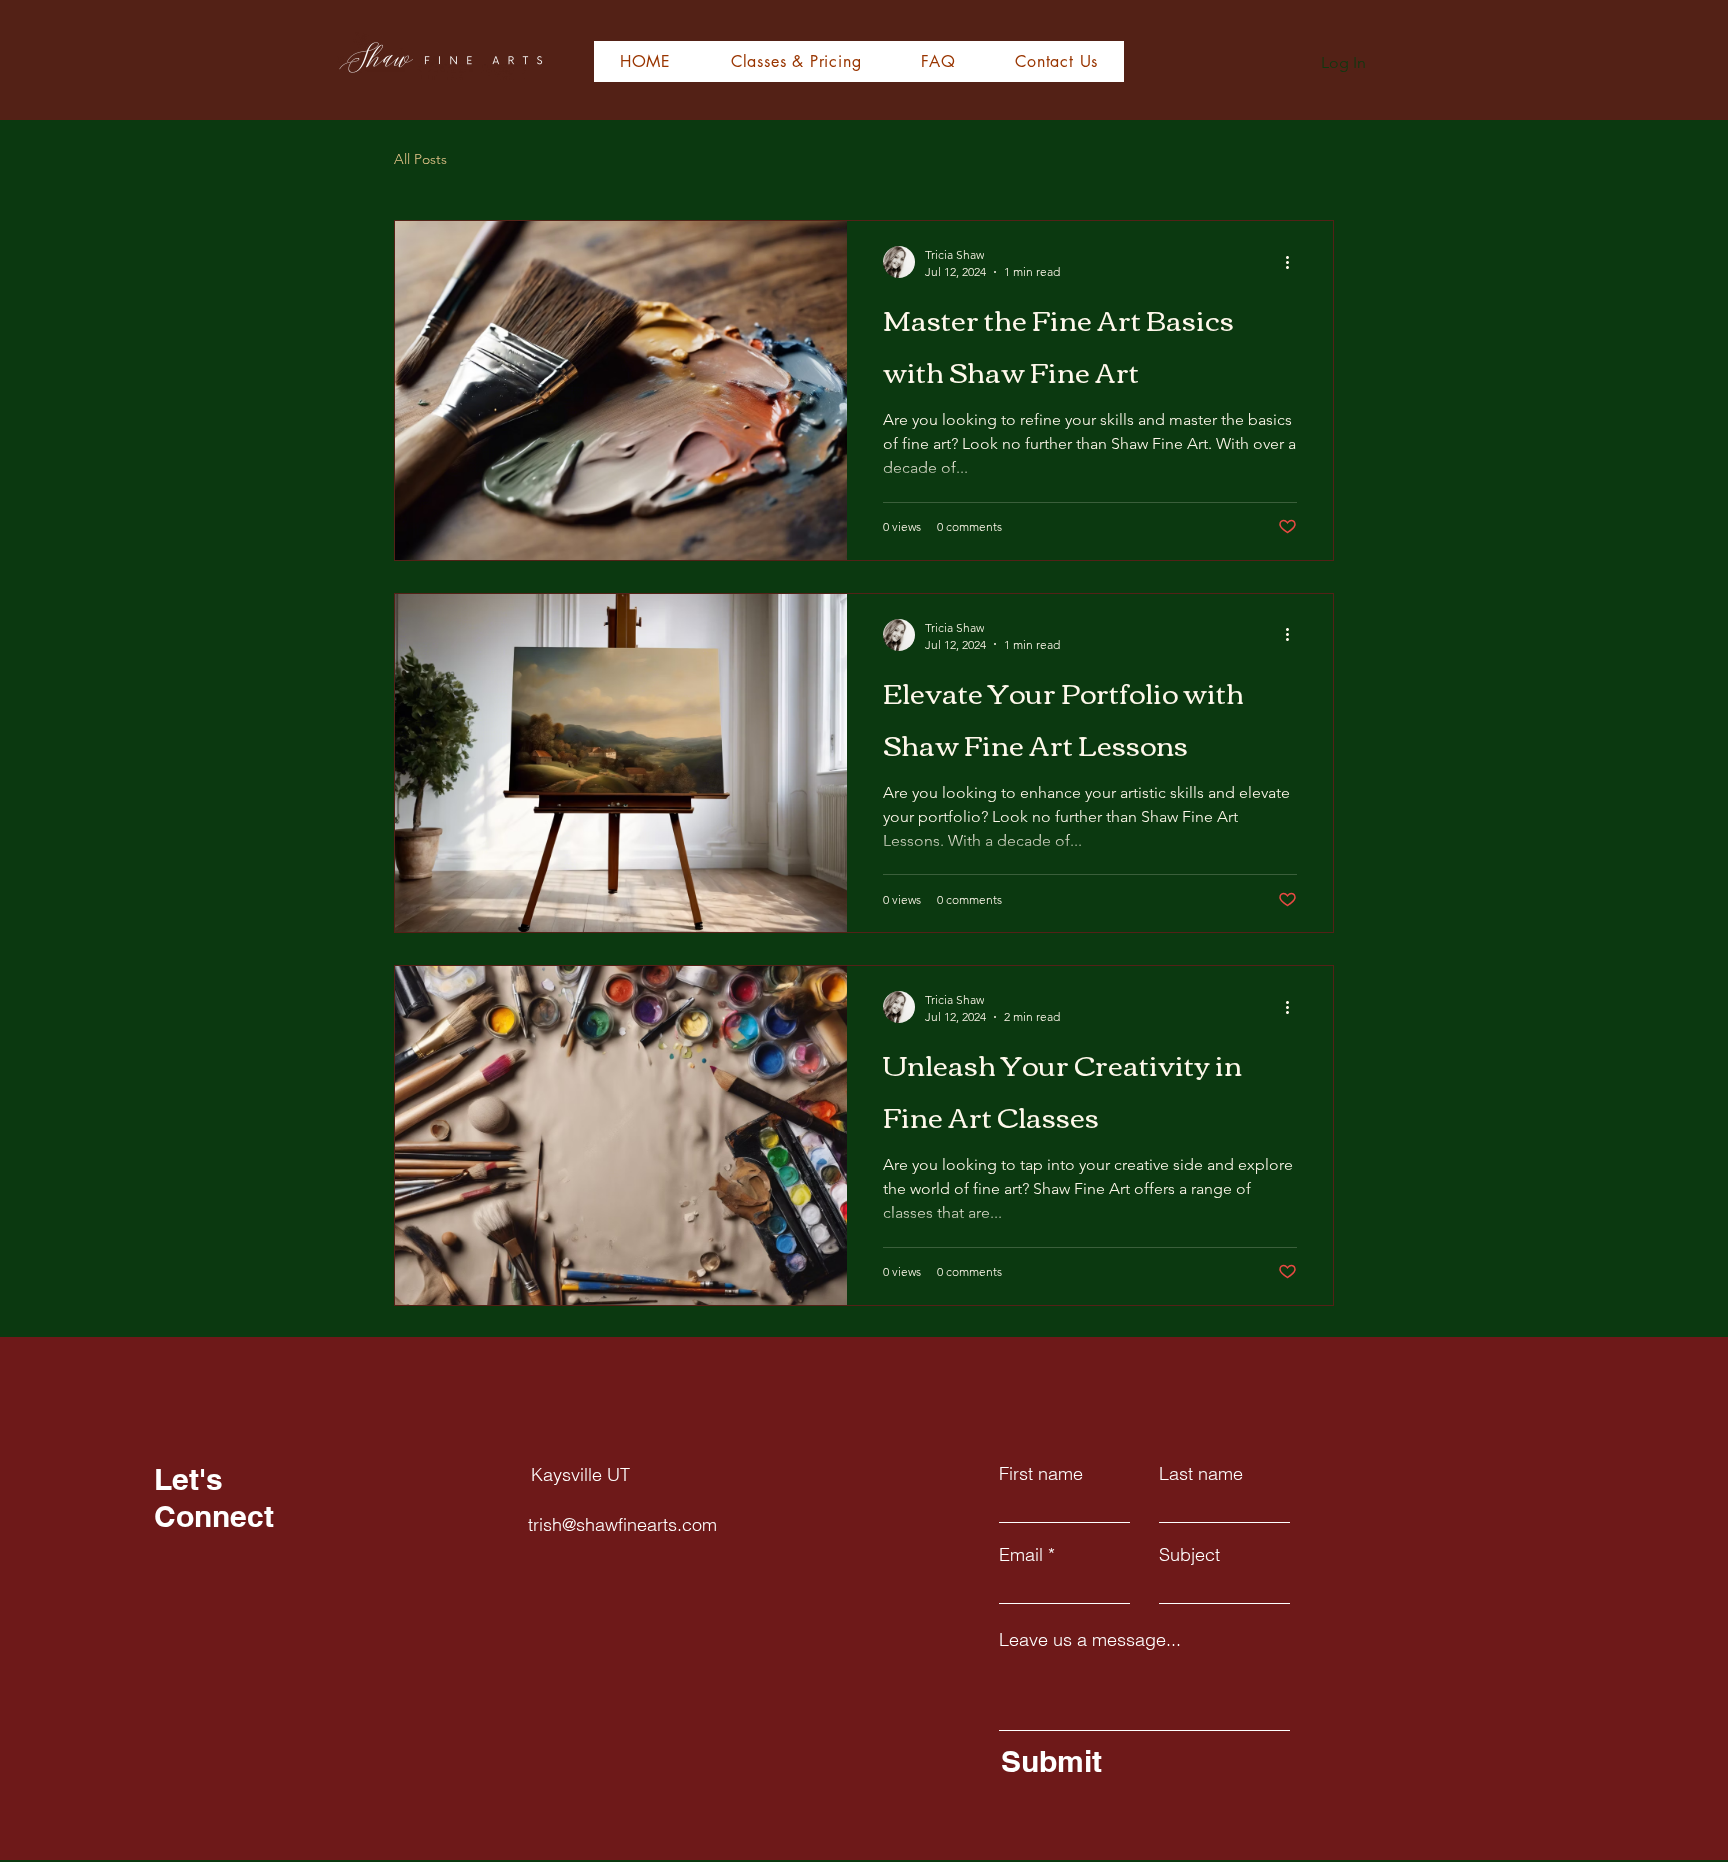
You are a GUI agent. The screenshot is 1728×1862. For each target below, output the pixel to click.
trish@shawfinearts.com (622, 1524)
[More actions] (1294, 262)
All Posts (420, 159)
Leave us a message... (1090, 1640)
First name (1041, 1474)
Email (1021, 1555)
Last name (1201, 1474)
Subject (1189, 1555)
